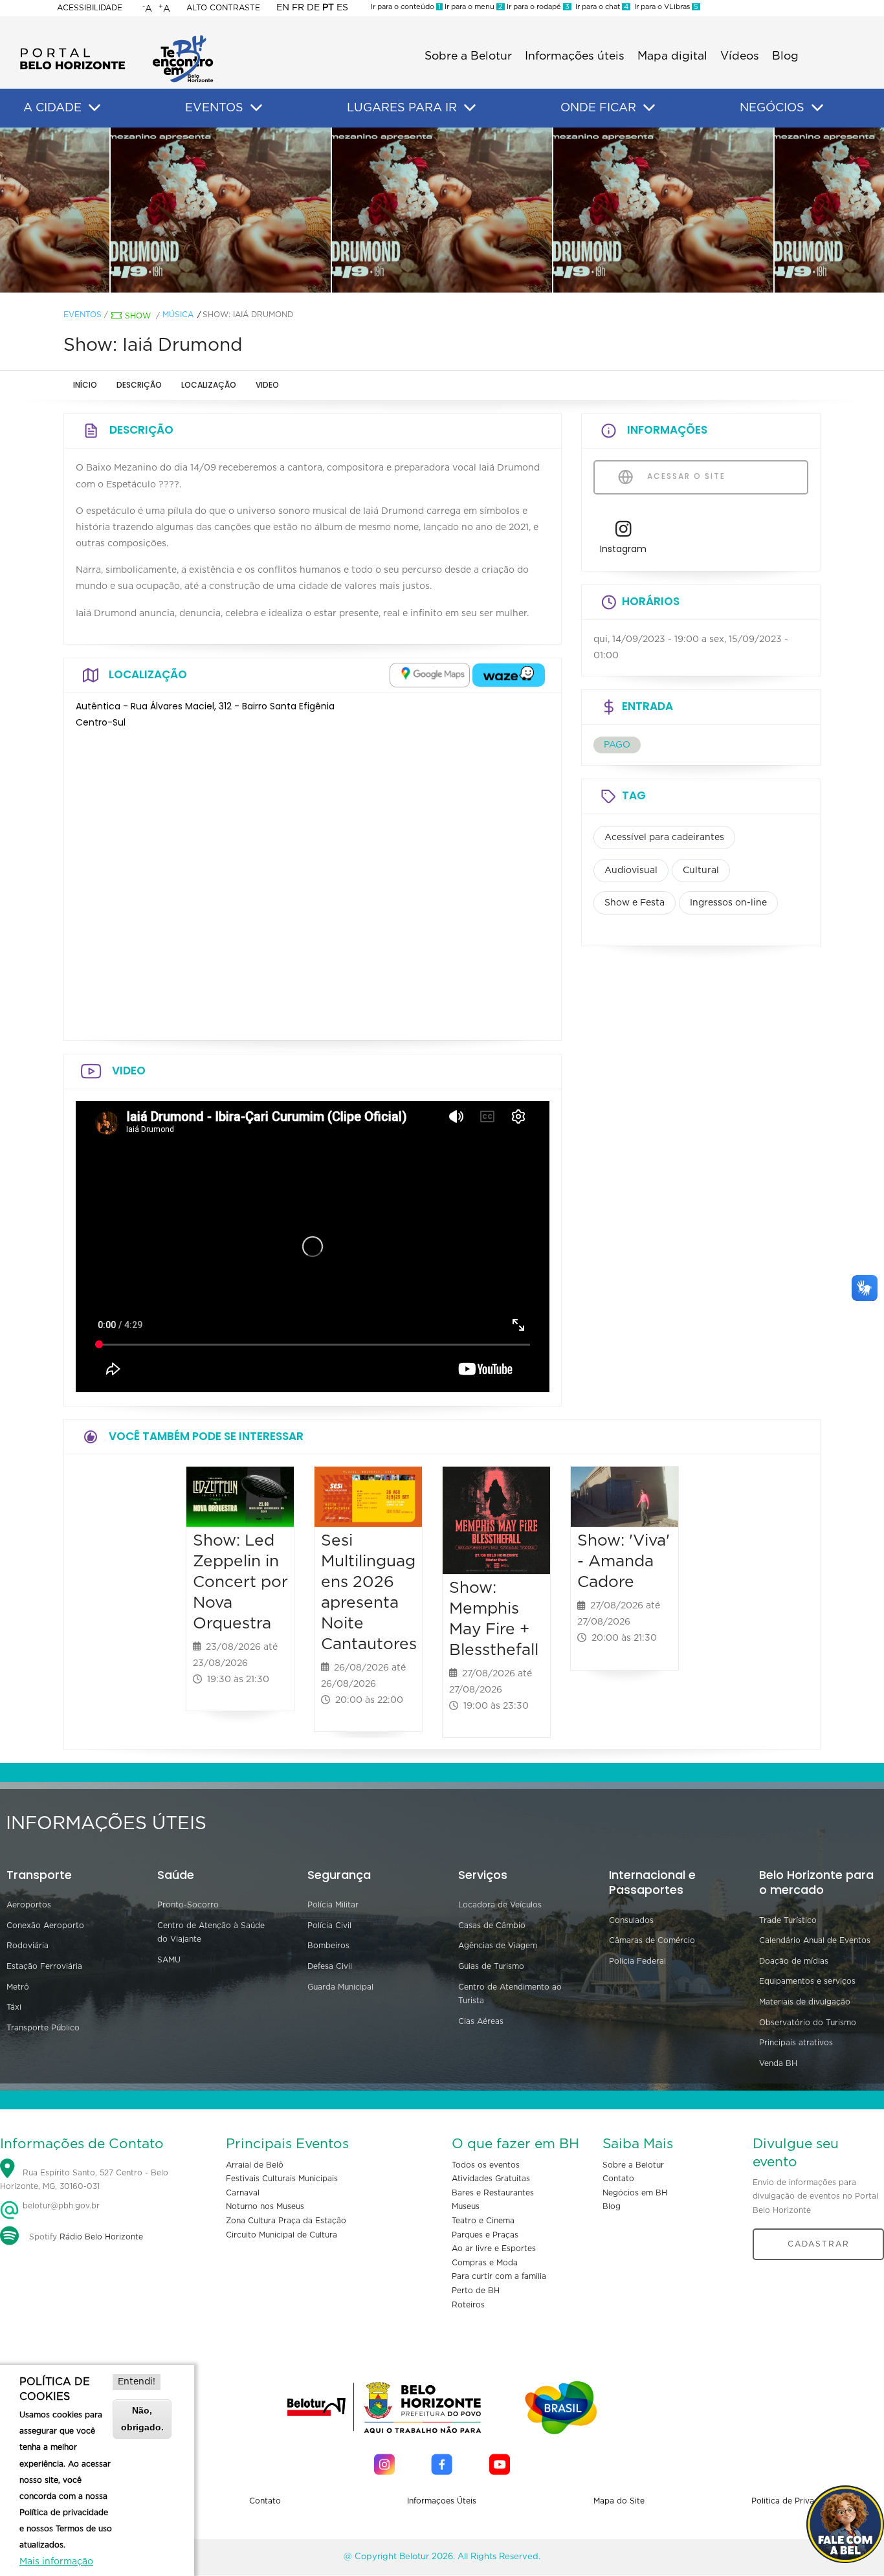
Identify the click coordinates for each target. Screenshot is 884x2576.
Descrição (139, 385)
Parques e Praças (485, 2235)
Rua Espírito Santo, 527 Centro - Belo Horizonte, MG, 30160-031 (84, 2180)
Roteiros (468, 2305)
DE (313, 8)
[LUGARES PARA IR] (470, 108)
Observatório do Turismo (808, 2023)
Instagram (623, 549)
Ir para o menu (473, 7)
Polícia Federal (637, 1961)
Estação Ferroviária (44, 1966)
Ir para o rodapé (537, 7)
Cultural (701, 871)
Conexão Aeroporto (45, 1926)
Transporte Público (43, 2028)
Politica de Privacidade (796, 2501)
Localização (209, 385)
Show (138, 316)
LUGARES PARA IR (402, 108)
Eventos (83, 315)
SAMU (169, 1960)
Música (178, 315)
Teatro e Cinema (483, 2221)
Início (85, 385)
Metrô (18, 1987)
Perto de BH (476, 2291)
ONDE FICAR (598, 108)
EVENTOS (214, 108)
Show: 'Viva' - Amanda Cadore (624, 1561)
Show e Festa (635, 903)
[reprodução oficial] (221, 210)
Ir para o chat (600, 7)
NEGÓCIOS (772, 108)
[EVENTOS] (256, 108)
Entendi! (137, 2382)
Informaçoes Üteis (442, 2501)
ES (342, 8)
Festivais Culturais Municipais (282, 2179)
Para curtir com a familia (499, 2276)
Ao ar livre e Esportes (494, 2248)
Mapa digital (672, 56)
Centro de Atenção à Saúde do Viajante (211, 1933)
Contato (618, 2179)
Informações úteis (575, 56)
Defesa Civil (330, 1966)
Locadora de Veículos (500, 1905)
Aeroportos (29, 1905)
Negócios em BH (635, 2193)
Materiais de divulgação (805, 2002)
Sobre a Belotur (468, 56)
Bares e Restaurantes (493, 2193)
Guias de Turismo (491, 1966)
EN (283, 8)
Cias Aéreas (481, 2021)
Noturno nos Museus (265, 2206)
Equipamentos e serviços (807, 1981)
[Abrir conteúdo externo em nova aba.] (430, 675)
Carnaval (243, 2193)
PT (328, 8)
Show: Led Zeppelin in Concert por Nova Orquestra (240, 1582)
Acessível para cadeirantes (664, 838)
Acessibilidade (90, 8)
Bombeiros (328, 1946)
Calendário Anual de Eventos (815, 1940)
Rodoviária (28, 1946)
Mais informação (56, 2562)
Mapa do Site (619, 2501)
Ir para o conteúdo (406, 7)
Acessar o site (685, 476)
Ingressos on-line (728, 903)
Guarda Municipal (340, 1987)
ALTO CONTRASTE (223, 8)
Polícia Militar (333, 1905)
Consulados (631, 1920)
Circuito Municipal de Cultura (282, 2235)
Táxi (14, 2007)
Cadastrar (819, 2244)
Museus (466, 2206)
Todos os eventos (486, 2165)
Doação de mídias (794, 1961)
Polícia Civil (329, 1926)
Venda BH (778, 2063)
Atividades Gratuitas (491, 2179)
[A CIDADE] (94, 108)
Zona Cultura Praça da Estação (286, 2221)
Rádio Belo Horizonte (101, 2237)
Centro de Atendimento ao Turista (510, 1994)
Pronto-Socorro (188, 1905)
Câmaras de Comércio (652, 1940)
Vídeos (740, 56)
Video (267, 385)
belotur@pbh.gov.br (60, 2206)
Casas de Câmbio (492, 1926)
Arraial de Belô (255, 2165)
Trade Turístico (788, 1920)
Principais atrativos (796, 2043)
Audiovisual (631, 871)
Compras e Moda (485, 2263)
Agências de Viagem (498, 1946)
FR (298, 8)
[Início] (116, 39)
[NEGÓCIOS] (817, 108)
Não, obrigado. (142, 2418)
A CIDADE (52, 108)
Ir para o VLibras (664, 7)
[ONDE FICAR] (649, 108)
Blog (785, 56)
